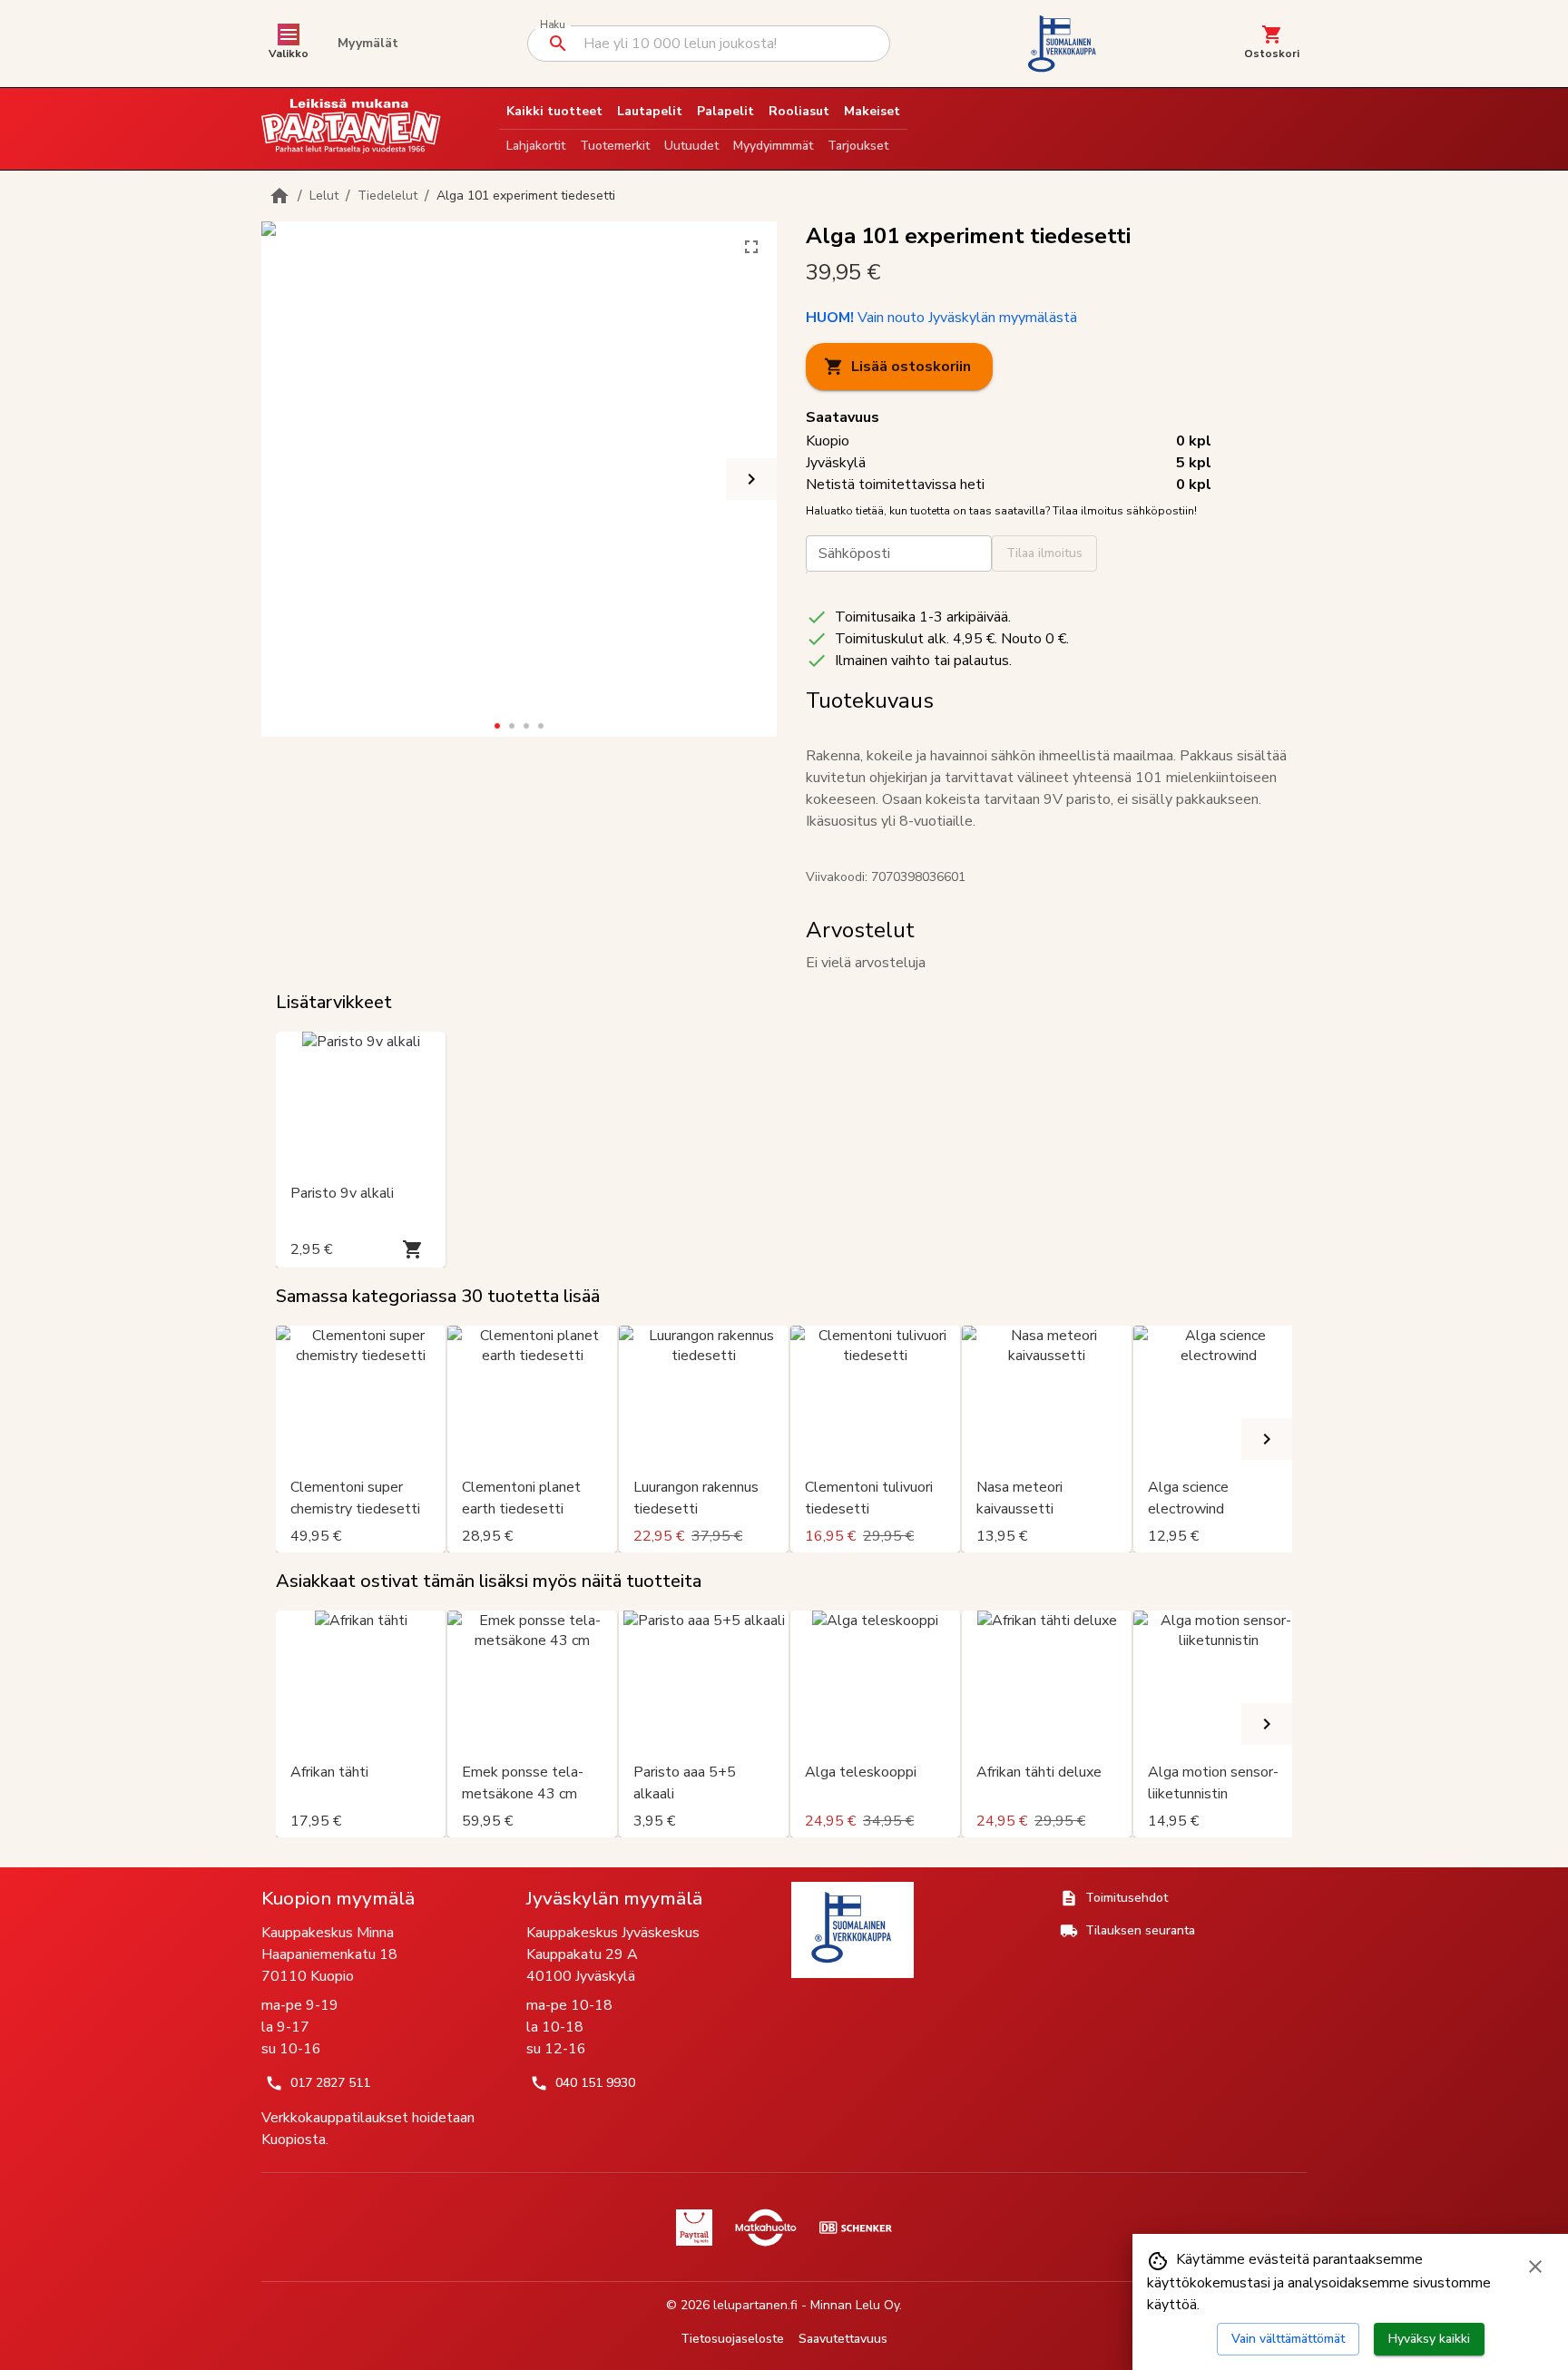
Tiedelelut (387, 196)
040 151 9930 (595, 2083)
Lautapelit (650, 111)
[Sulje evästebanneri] (1535, 2267)
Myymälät (368, 43)
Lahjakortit (536, 146)
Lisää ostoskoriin (911, 367)
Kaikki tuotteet (554, 111)
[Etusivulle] (279, 196)
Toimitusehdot (1127, 1898)
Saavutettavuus (843, 2339)
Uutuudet (691, 146)
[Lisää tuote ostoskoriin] (413, 1249)
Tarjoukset (858, 146)
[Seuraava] (751, 479)
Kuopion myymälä (338, 1898)
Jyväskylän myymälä (614, 1898)
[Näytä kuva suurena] (751, 247)
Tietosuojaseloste (732, 2339)
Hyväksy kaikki (1429, 2339)
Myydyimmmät (773, 146)
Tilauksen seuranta (1140, 1930)
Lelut (324, 196)
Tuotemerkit (615, 146)
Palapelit (725, 111)
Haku (552, 25)
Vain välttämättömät (1288, 2339)
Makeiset (872, 111)
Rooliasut (799, 111)
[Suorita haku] (558, 44)
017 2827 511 (330, 2083)
